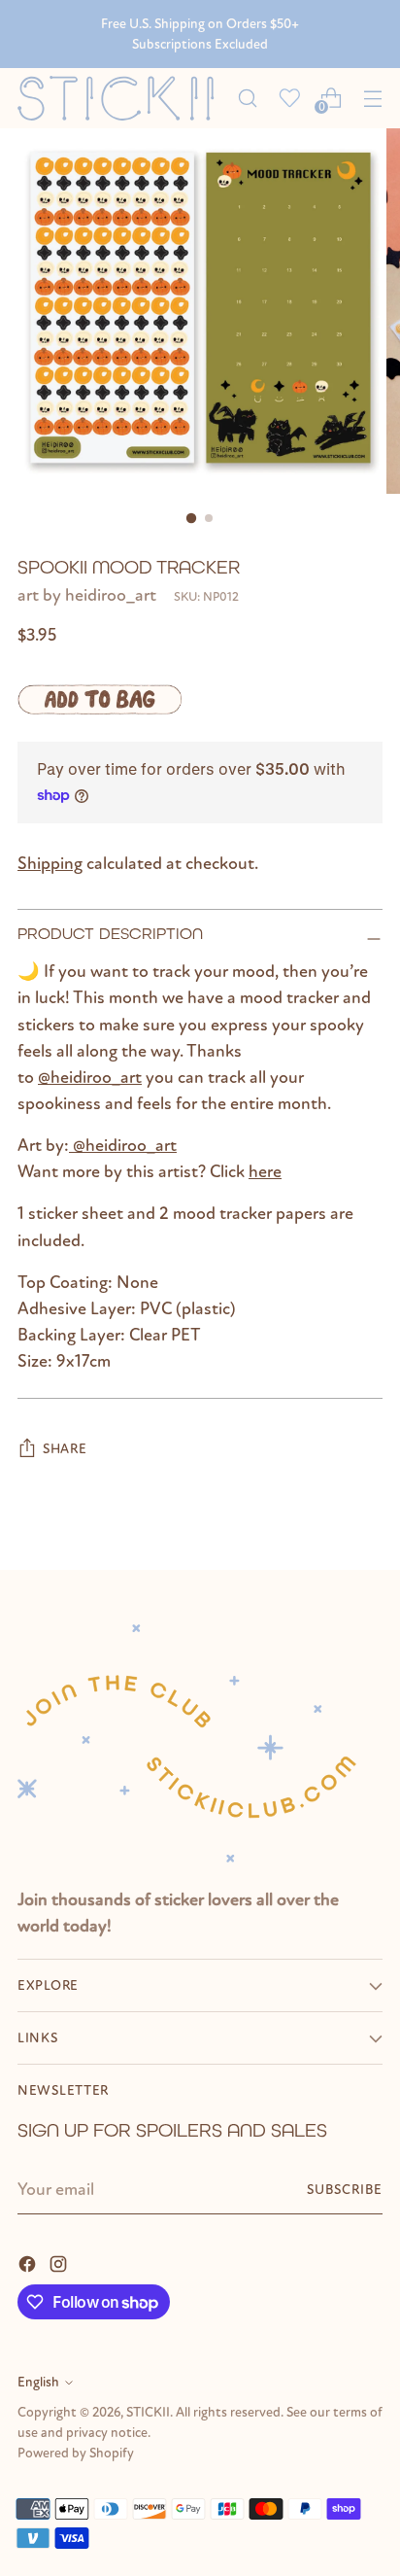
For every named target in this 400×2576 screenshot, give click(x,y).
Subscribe (345, 2190)
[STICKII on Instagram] (60, 2263)
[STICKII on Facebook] (29, 2263)
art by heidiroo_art (87, 595)
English (38, 2382)
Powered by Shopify (76, 2453)
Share (65, 1449)
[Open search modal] (247, 98)
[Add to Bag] (100, 699)
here (265, 1171)
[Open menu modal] (372, 98)
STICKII (148, 2412)
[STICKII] (122, 98)
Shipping (50, 863)
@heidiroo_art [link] (90, 1077)
